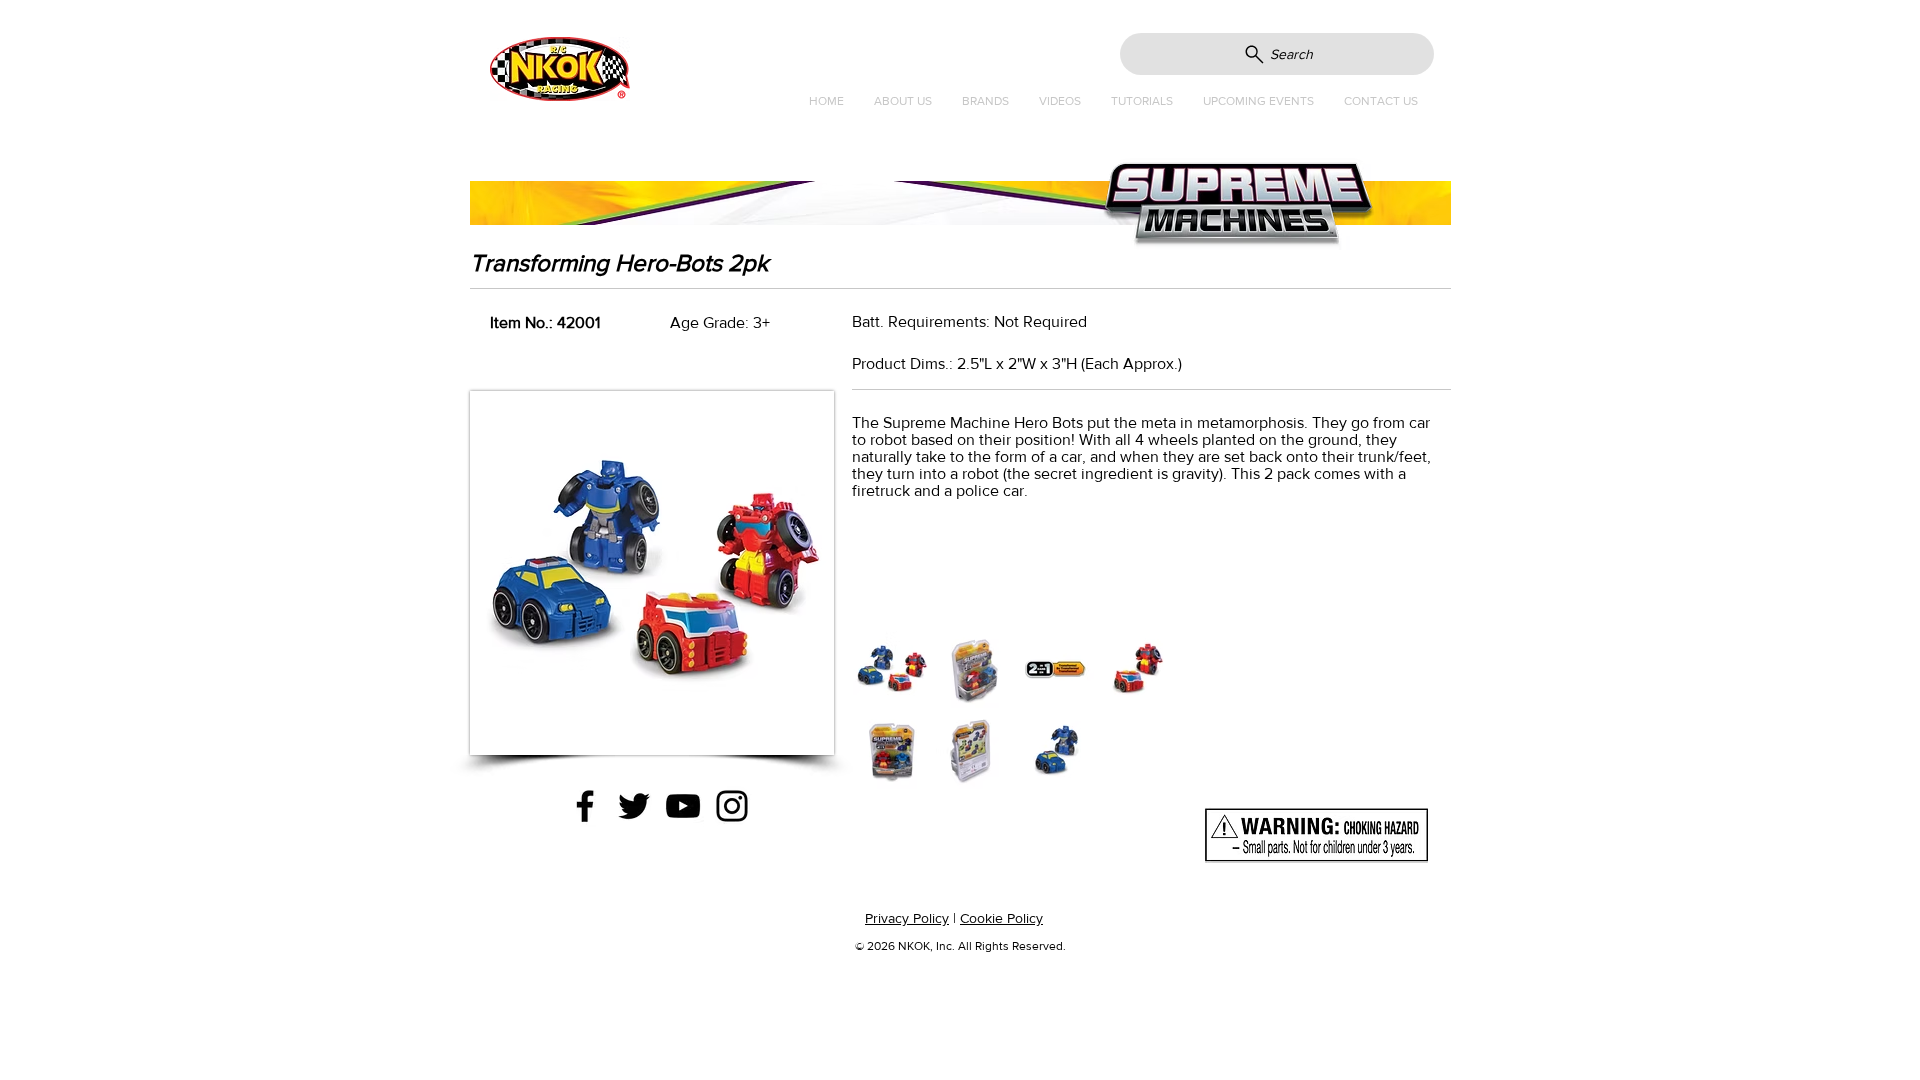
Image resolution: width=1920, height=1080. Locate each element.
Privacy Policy (907, 918)
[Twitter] (634, 806)
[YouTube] (683, 806)
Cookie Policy (1001, 918)
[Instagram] (732, 806)
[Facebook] (585, 806)
